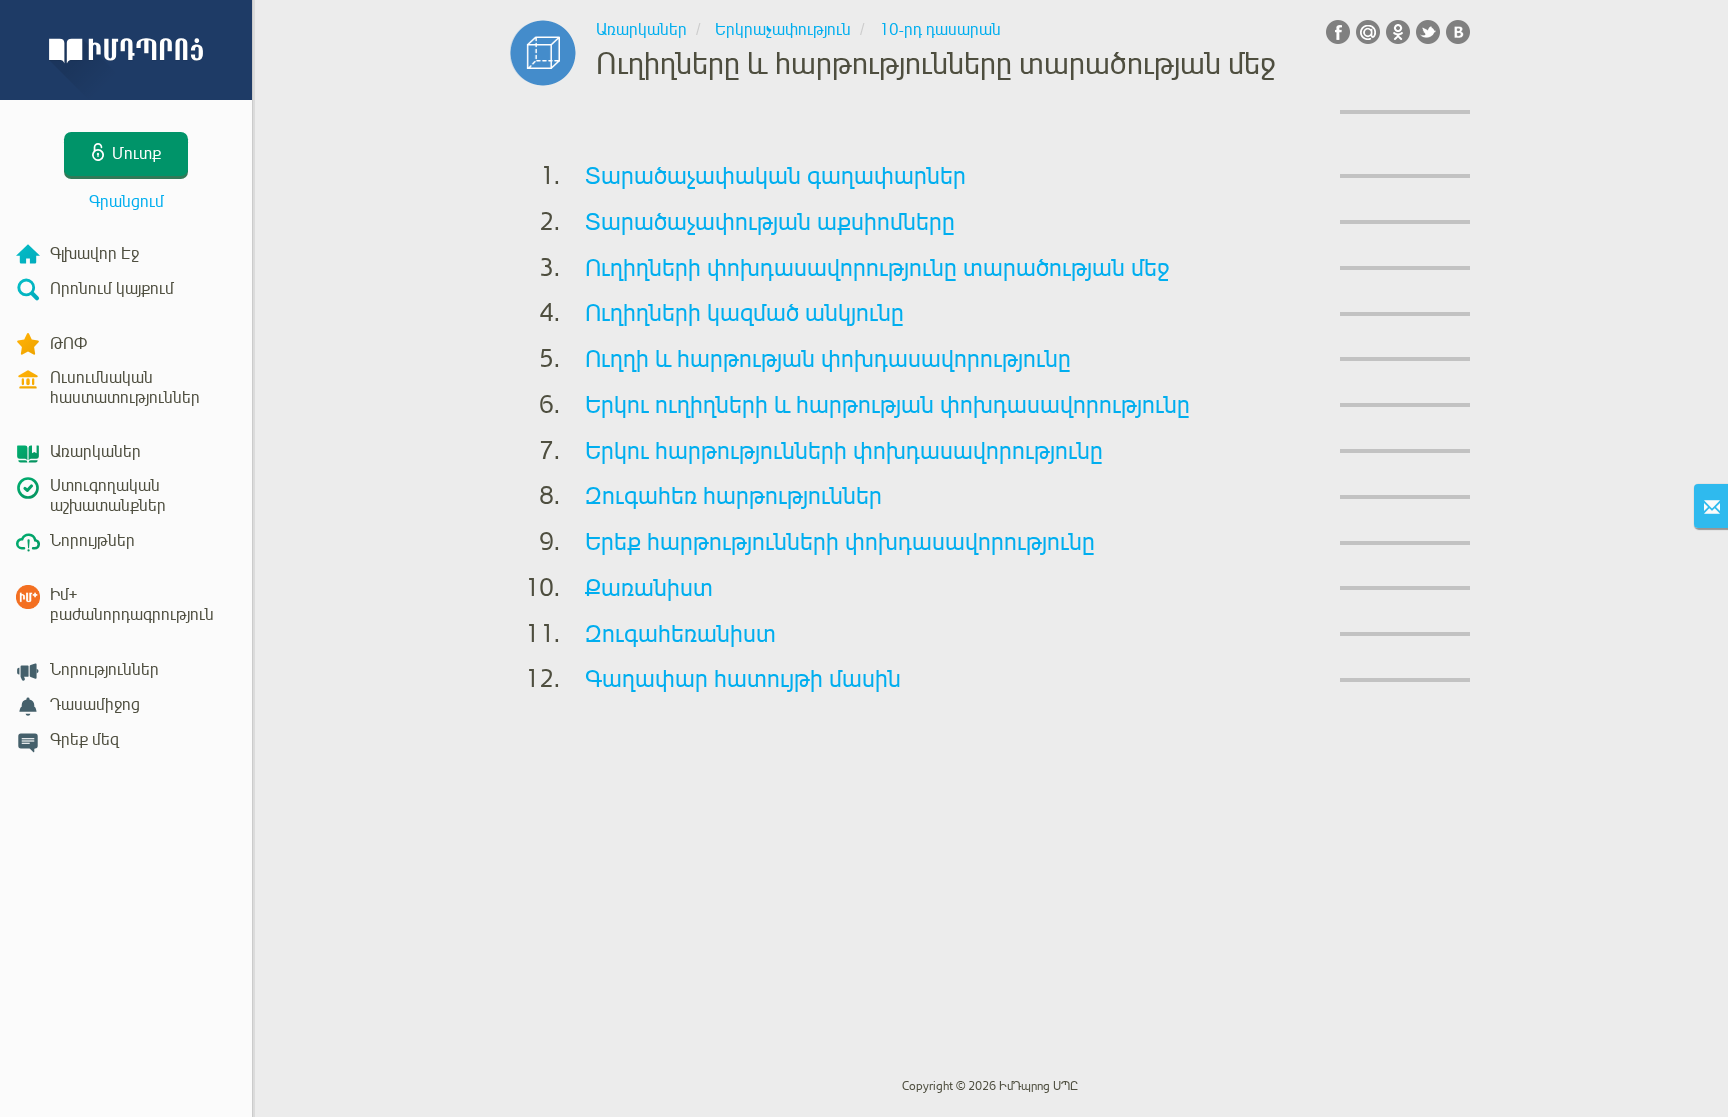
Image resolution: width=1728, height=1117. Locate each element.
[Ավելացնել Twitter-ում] (1428, 32)
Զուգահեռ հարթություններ (733, 496)
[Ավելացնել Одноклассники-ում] (1398, 32)
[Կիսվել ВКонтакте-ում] (1458, 32)
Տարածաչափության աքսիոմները (770, 222)
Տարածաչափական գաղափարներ (775, 176)
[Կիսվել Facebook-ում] (1338, 32)
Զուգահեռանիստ (680, 634)
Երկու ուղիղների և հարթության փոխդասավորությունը (887, 405)
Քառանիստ (649, 588)
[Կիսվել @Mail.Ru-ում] (1368, 32)
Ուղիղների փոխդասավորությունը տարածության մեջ (877, 268)
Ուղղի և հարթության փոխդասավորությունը (828, 359)
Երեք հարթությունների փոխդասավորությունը (840, 542)
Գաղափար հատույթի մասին (743, 679)
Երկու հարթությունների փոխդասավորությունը (844, 451)
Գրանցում (126, 202)
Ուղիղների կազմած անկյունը (744, 313)
